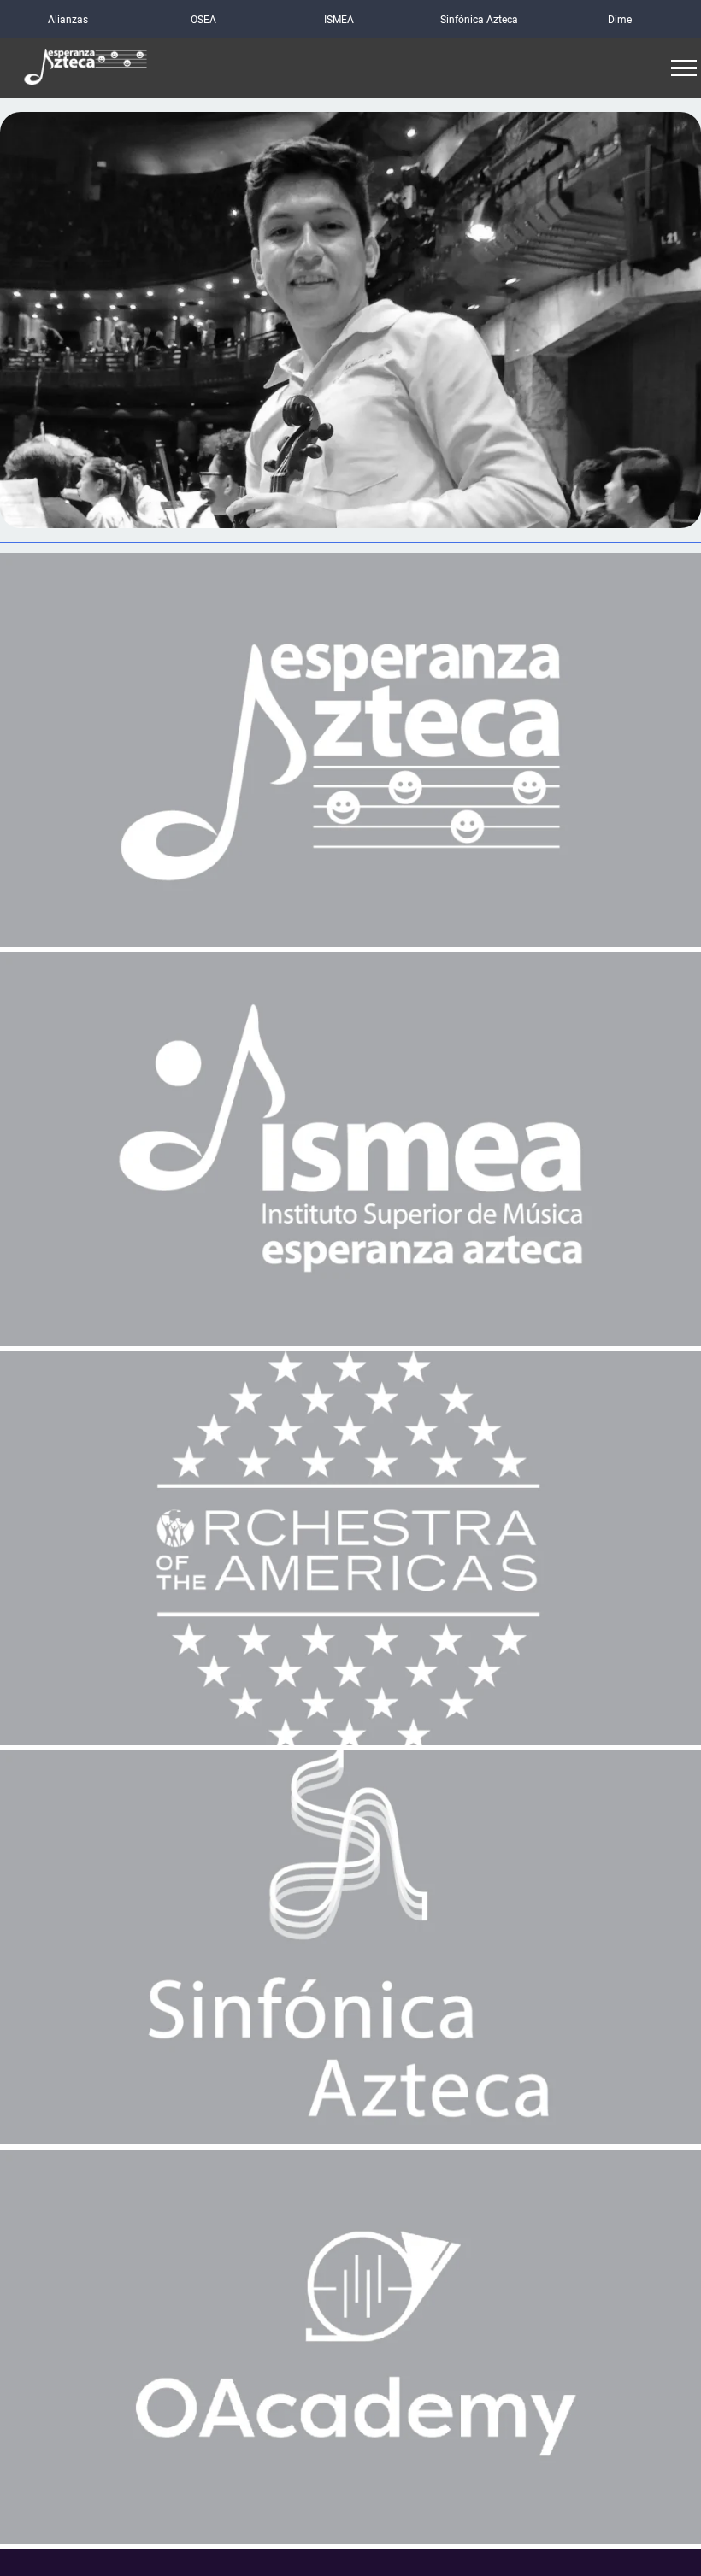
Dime (620, 20)
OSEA (203, 20)
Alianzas (68, 20)
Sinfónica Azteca (479, 20)
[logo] (85, 69)
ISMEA (339, 20)
